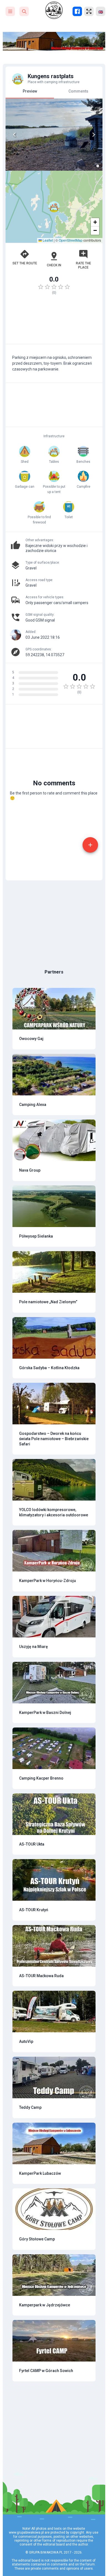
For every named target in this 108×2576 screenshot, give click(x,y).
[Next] (94, 135)
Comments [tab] (78, 91)
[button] (54, 207)
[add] (90, 845)
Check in (54, 265)
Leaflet (47, 240)
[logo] (54, 10)
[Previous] (14, 135)
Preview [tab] (30, 91)
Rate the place (83, 265)
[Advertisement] (54, 322)
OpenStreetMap (71, 240)
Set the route (25, 263)
